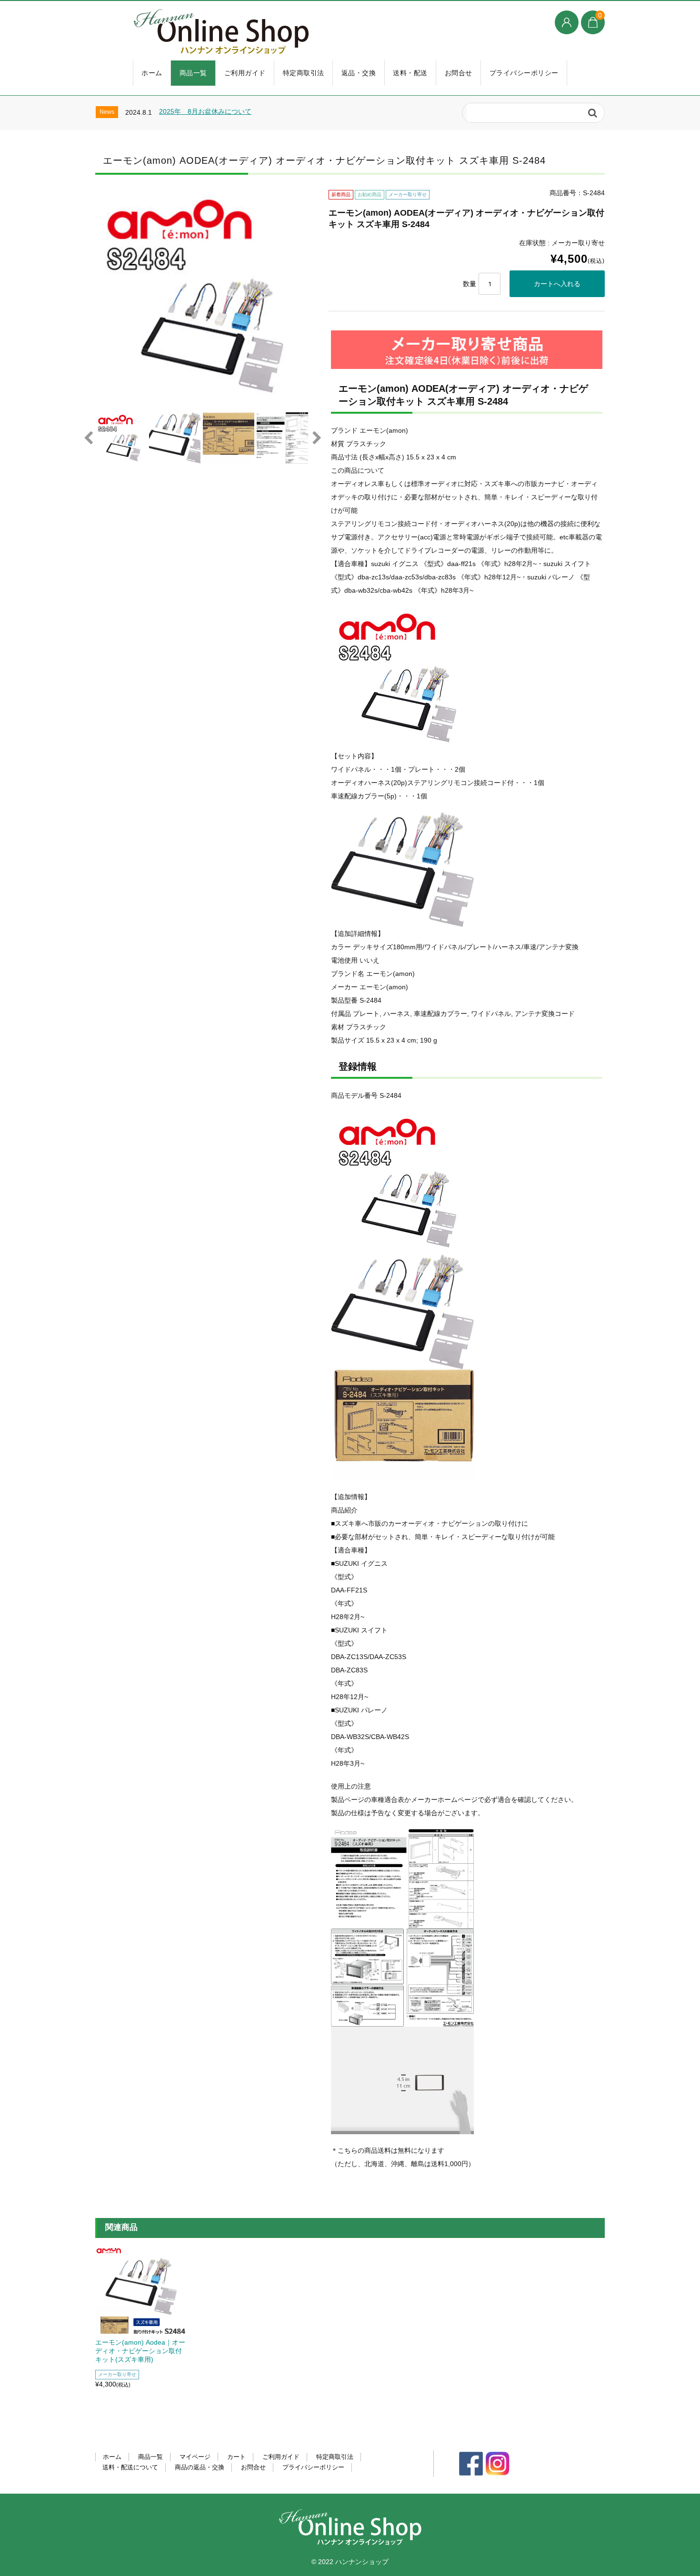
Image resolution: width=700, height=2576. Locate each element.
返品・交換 (359, 73)
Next (317, 438)
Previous (88, 438)
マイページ (195, 2457)
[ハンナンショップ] (298, 32)
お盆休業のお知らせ (193, 117)
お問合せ (459, 73)
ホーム (152, 73)
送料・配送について (130, 2467)
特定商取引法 (304, 73)
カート (236, 2457)
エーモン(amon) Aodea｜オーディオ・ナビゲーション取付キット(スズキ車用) (140, 2351)
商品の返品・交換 (200, 2467)
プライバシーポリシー (524, 73)
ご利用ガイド (245, 73)
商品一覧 (193, 73)
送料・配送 (410, 73)
